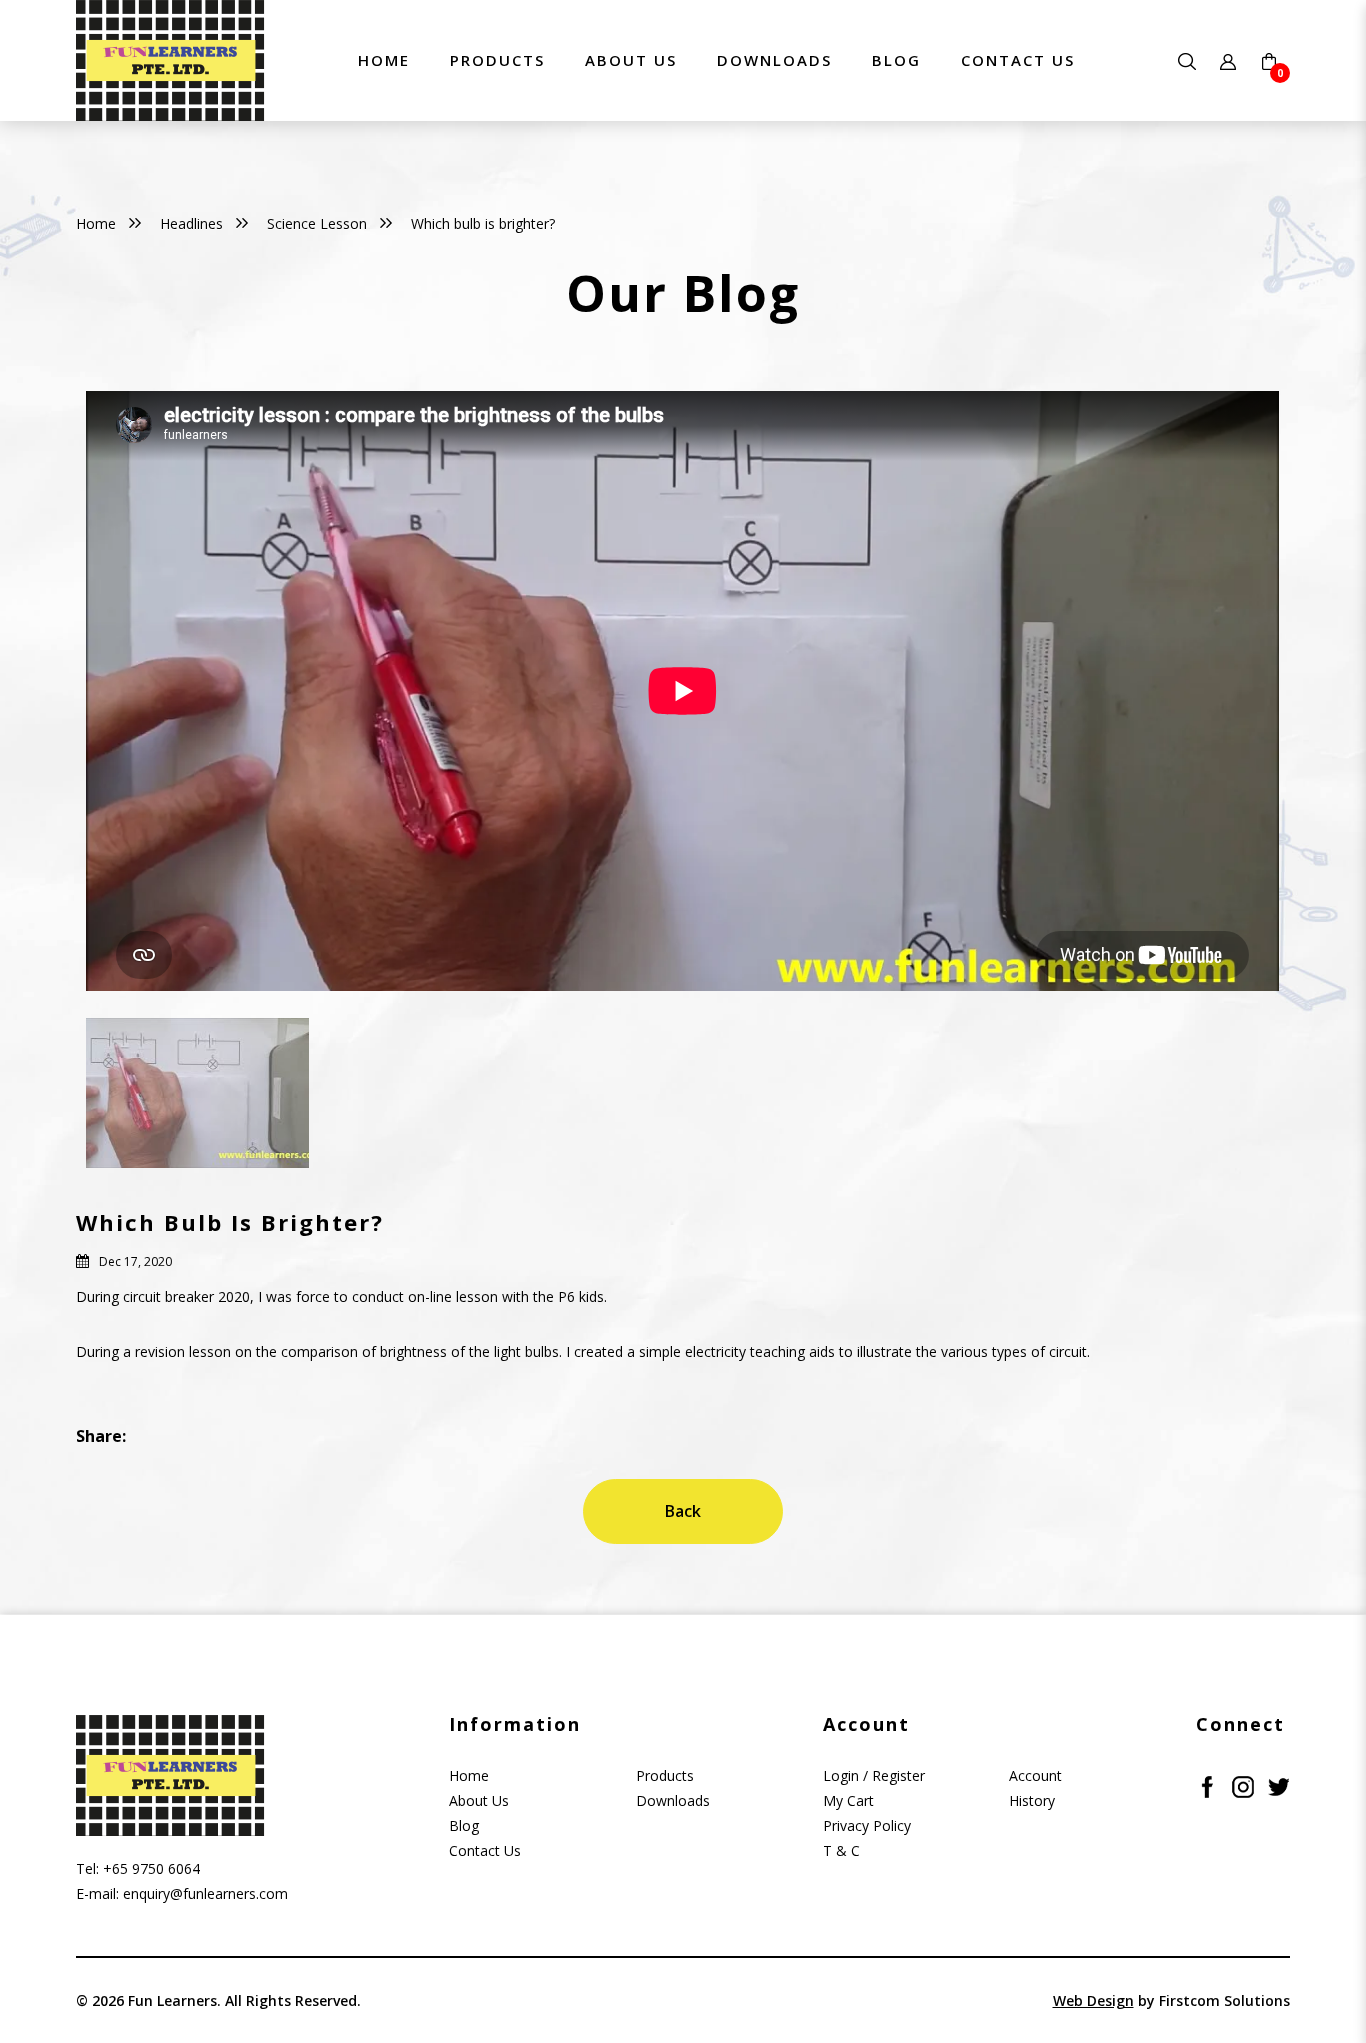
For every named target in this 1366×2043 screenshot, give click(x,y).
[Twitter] (1279, 1785)
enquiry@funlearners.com (205, 1893)
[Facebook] (1207, 1785)
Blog (464, 1825)
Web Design (1093, 2000)
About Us (479, 1800)
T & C (841, 1850)
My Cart (848, 1800)
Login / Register (874, 1775)
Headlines (191, 223)
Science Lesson (317, 223)
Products (665, 1775)
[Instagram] (1243, 1785)
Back (683, 1511)
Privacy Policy (867, 1825)
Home (96, 223)
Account (1035, 1775)
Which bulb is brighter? (483, 223)
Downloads (673, 1800)
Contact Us (485, 1850)
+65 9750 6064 (151, 1868)
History (1032, 1800)
